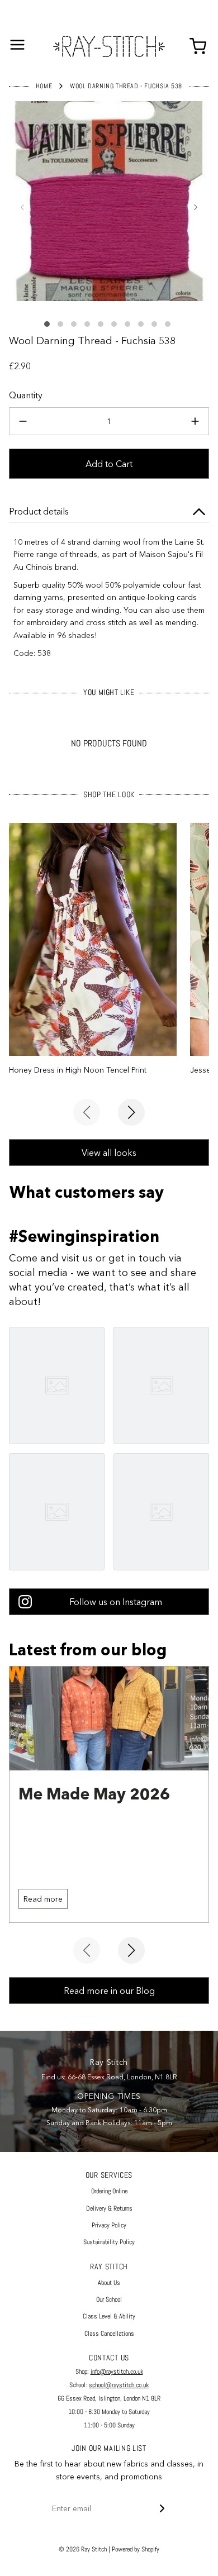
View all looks (109, 1153)
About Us (109, 2283)
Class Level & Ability (109, 2316)
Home (44, 86)
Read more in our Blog (109, 1991)
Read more (43, 1899)
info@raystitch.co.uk (117, 2372)
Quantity (26, 395)
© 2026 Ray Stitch (83, 2549)
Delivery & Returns (109, 2208)
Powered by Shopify (136, 2549)
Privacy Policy (109, 2225)
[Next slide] (131, 1112)
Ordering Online (109, 2191)
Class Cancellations (109, 2334)
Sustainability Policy (109, 2242)
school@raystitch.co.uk (119, 2385)
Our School (109, 2299)
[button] (22, 207)
